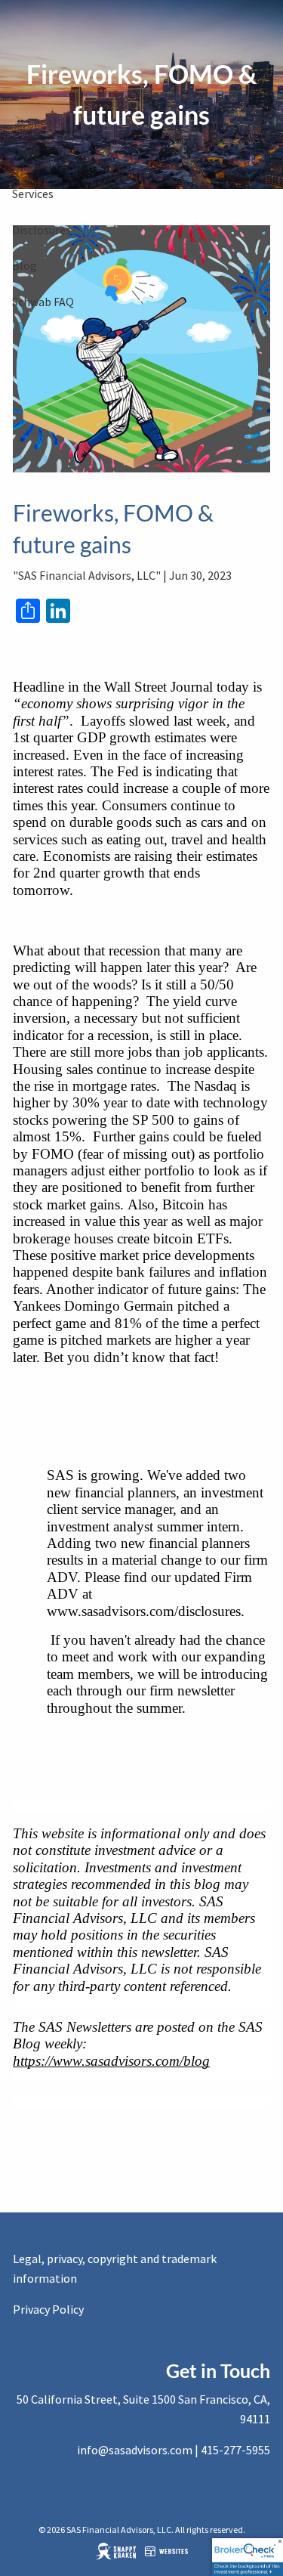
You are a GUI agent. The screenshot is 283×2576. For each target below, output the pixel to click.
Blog (25, 265)
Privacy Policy (48, 2309)
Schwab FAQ (43, 302)
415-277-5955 (235, 2450)
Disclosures (42, 230)
